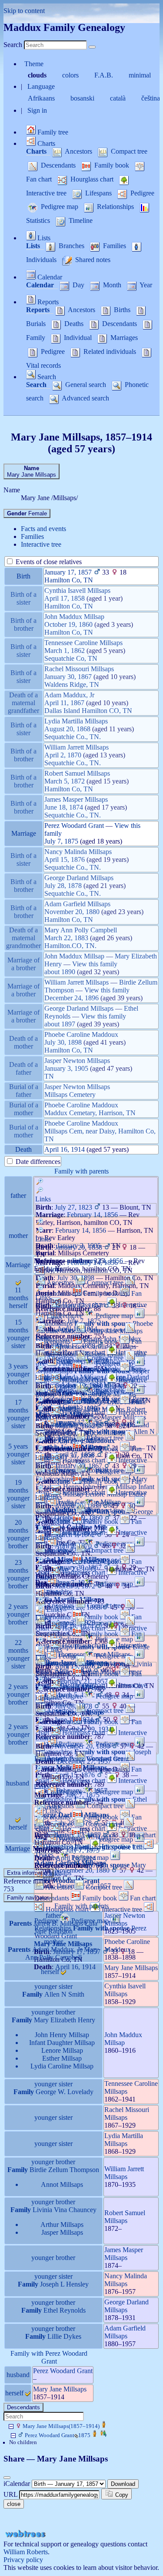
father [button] (53, 1915)
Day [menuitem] (78, 285)
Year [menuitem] (145, 285)
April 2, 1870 (63, 755)
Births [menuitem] (122, 310)
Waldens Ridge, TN (72, 684)
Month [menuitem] (112, 285)
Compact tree (105, 1330)
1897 (68, 1024)
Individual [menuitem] (78, 338)
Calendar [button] (49, 277)
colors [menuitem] (71, 75)
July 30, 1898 (63, 1042)
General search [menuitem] (86, 385)
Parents (21, 1923)
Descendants (23, 2407)
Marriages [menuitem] (123, 338)
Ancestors (59, 1824)
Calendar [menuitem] (41, 285)
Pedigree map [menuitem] (60, 207)
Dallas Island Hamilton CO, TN (88, 711)
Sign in (37, 110)
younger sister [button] (53, 1986)
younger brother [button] (53, 2012)
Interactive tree (122, 1846)
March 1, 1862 (65, 651)
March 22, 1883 (66, 938)
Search (13, 45)
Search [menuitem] (37, 385)
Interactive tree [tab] (41, 544)
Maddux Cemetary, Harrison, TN (90, 1113)
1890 (68, 972)
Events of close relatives (48, 562)
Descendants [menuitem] (58, 165)
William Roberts (26, 2552)
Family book (101, 1341)
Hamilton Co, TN (69, 580)
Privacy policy (23, 2560)
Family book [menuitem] (112, 165)
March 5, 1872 (65, 781)
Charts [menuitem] (37, 151)
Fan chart (142, 1898)
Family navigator (28, 1898)
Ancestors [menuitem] (79, 151)
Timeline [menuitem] (80, 220)
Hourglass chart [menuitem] (92, 179)
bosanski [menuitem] (83, 98)
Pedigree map (114, 1316)
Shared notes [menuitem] (92, 260)
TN (49, 1076)
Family (33, 1994)
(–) (61, 2426)
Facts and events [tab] (43, 529)
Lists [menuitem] (34, 246)
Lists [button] (43, 238)
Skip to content (24, 11)
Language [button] (41, 86)
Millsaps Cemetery (70, 1095)
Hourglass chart (84, 1380)
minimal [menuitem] (141, 75)
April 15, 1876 (65, 859)
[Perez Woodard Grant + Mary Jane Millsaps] (103, 2435)
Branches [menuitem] (72, 246)
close (14, 2504)
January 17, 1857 (68, 572)
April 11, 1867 (64, 703)
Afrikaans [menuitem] (42, 98)
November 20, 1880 (72, 912)
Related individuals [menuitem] (110, 351)
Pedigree (71, 1696)
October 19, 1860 (68, 624)
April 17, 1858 (65, 598)
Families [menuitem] (115, 246)
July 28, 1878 (63, 886)
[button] (96, 1190)
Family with (81, 1759)
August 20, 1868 (67, 729)
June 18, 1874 (64, 807)
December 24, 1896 (72, 998)
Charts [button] (45, 143)
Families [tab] (32, 536)
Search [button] (46, 377)
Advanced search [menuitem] (85, 398)
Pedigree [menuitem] (141, 193)
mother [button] (53, 1942)
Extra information (28, 1873)
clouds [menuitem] (38, 75)
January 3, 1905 (66, 1068)
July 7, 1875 (61, 841)
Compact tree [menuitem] (128, 151)
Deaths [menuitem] (74, 324)
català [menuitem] (119, 98)
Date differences (37, 1162)
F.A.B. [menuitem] (105, 75)
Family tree (52, 132)
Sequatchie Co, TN (71, 658)
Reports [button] (47, 302)
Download (123, 2484)
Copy (121, 2495)
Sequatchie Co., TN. (73, 737)
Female (27, 513)
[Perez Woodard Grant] (95, 2435)
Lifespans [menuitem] (98, 193)
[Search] (92, 47)
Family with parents (81, 1171)
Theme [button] (34, 64)
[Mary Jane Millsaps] (104, 2426)
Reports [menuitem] (39, 310)
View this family (95, 964)
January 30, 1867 (68, 677)
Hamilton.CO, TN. (70, 946)
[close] (7, 2478)
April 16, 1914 (65, 1149)
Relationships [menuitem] (115, 207)
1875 (58, 2435)
